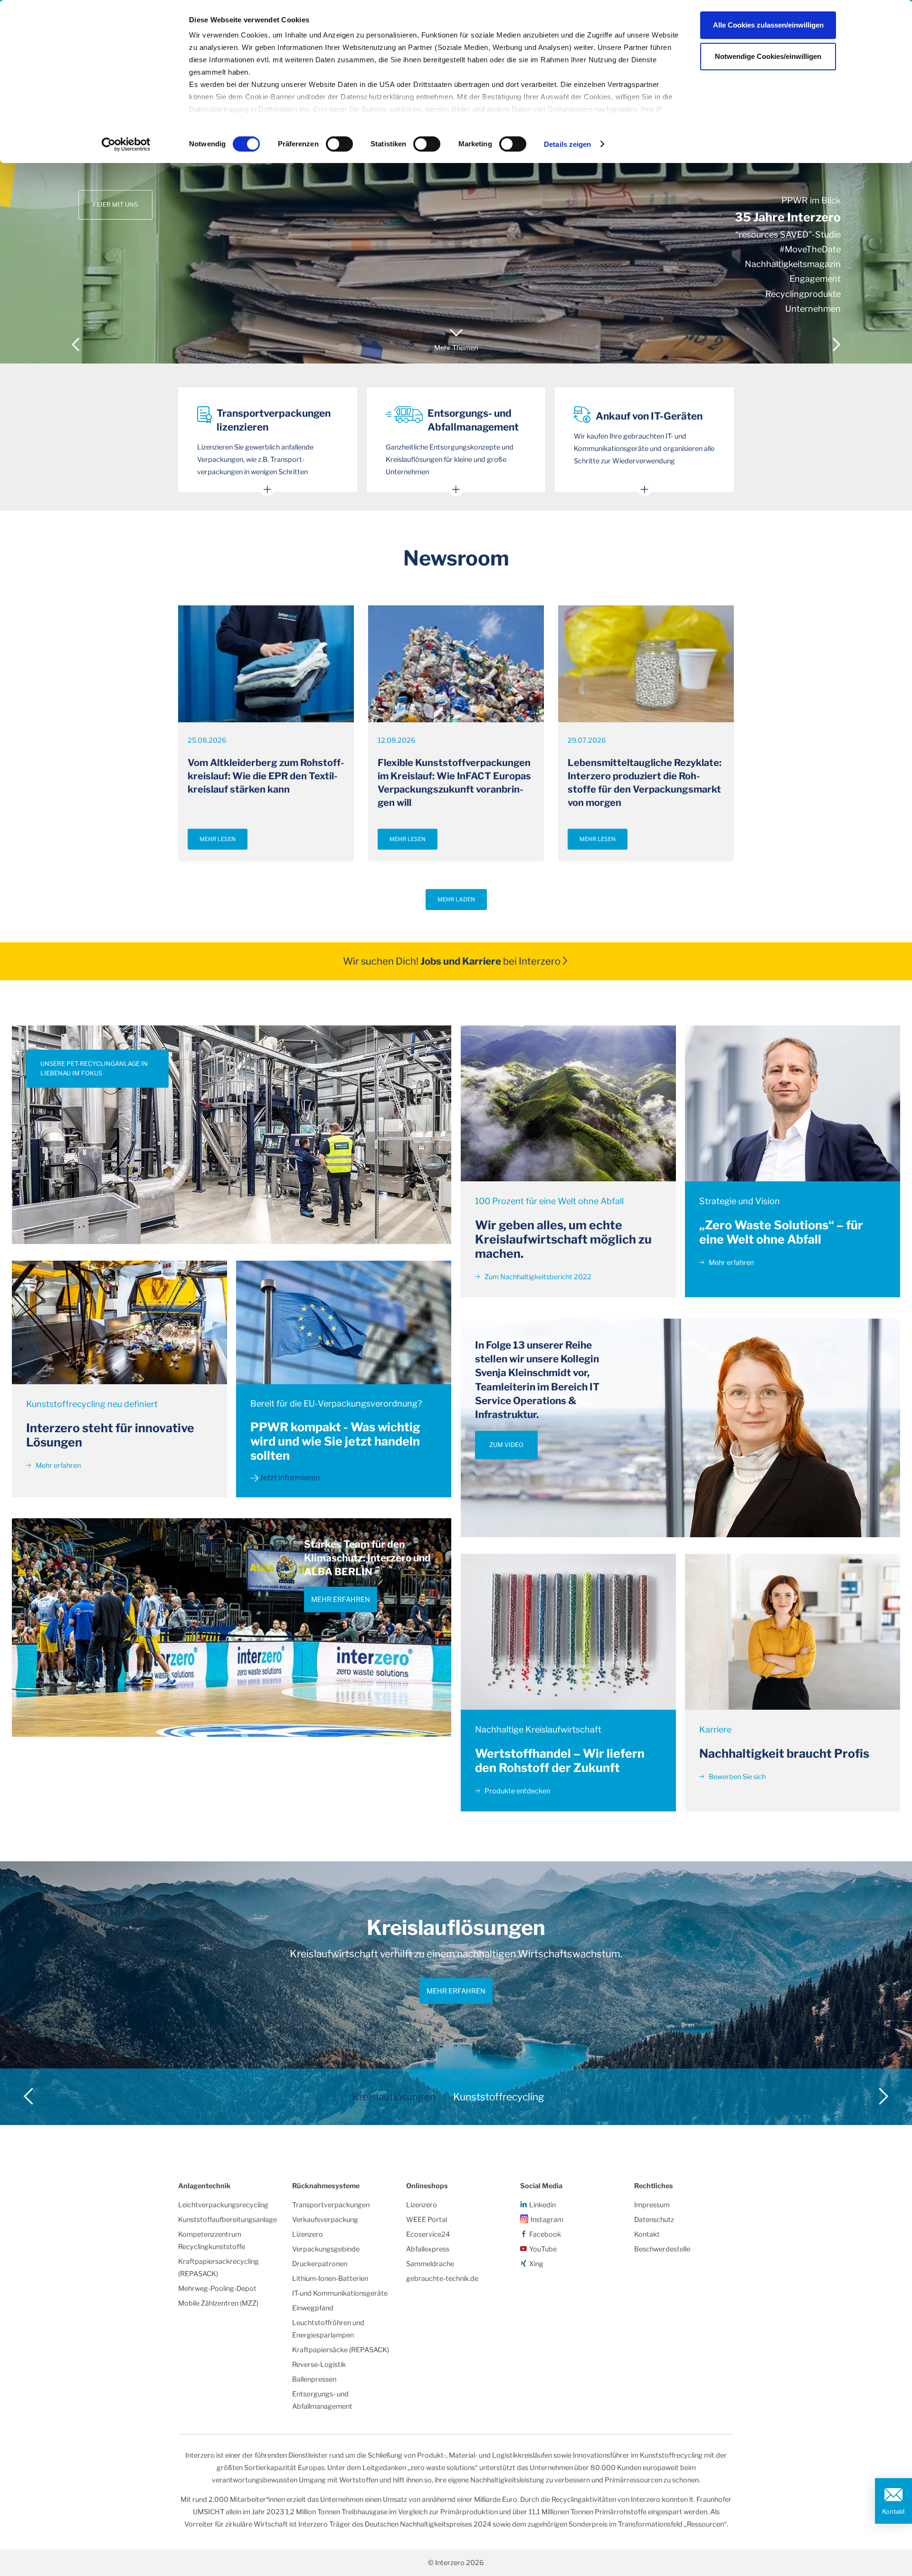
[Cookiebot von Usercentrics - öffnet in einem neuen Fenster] (126, 144)
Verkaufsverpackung (325, 2220)
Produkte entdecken (517, 1791)
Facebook (545, 2234)
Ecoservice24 (428, 2234)
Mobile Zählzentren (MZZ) (218, 2303)
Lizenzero (308, 2234)
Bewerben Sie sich (736, 1777)
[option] (456, 182)
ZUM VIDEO (506, 1445)
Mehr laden (456, 900)
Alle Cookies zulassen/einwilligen (768, 25)
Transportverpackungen (331, 2205)
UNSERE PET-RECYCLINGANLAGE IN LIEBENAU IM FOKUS (94, 1068)
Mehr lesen (218, 839)
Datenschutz (654, 2220)
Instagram (547, 2220)
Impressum (652, 2205)
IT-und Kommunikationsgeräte (340, 2293)
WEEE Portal (427, 2220)
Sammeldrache (430, 2264)
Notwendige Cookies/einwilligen (768, 56)
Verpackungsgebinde (326, 2249)
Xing (536, 2264)
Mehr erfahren (57, 1465)
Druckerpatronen (320, 2264)
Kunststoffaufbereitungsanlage (228, 2220)
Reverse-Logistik (319, 2365)
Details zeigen (567, 144)
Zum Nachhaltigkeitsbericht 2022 (537, 1277)
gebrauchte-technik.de (442, 2279)
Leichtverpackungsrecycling (223, 2205)
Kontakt (893, 2511)
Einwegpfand (313, 2308)
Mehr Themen (456, 348)
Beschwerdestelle (662, 2249)
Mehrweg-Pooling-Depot (217, 2289)
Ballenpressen (314, 2379)
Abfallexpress (428, 2249)
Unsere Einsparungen (130, 181)
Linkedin (542, 2205)
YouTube (543, 2249)
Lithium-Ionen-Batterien (330, 2279)
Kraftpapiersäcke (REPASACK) (341, 2350)
